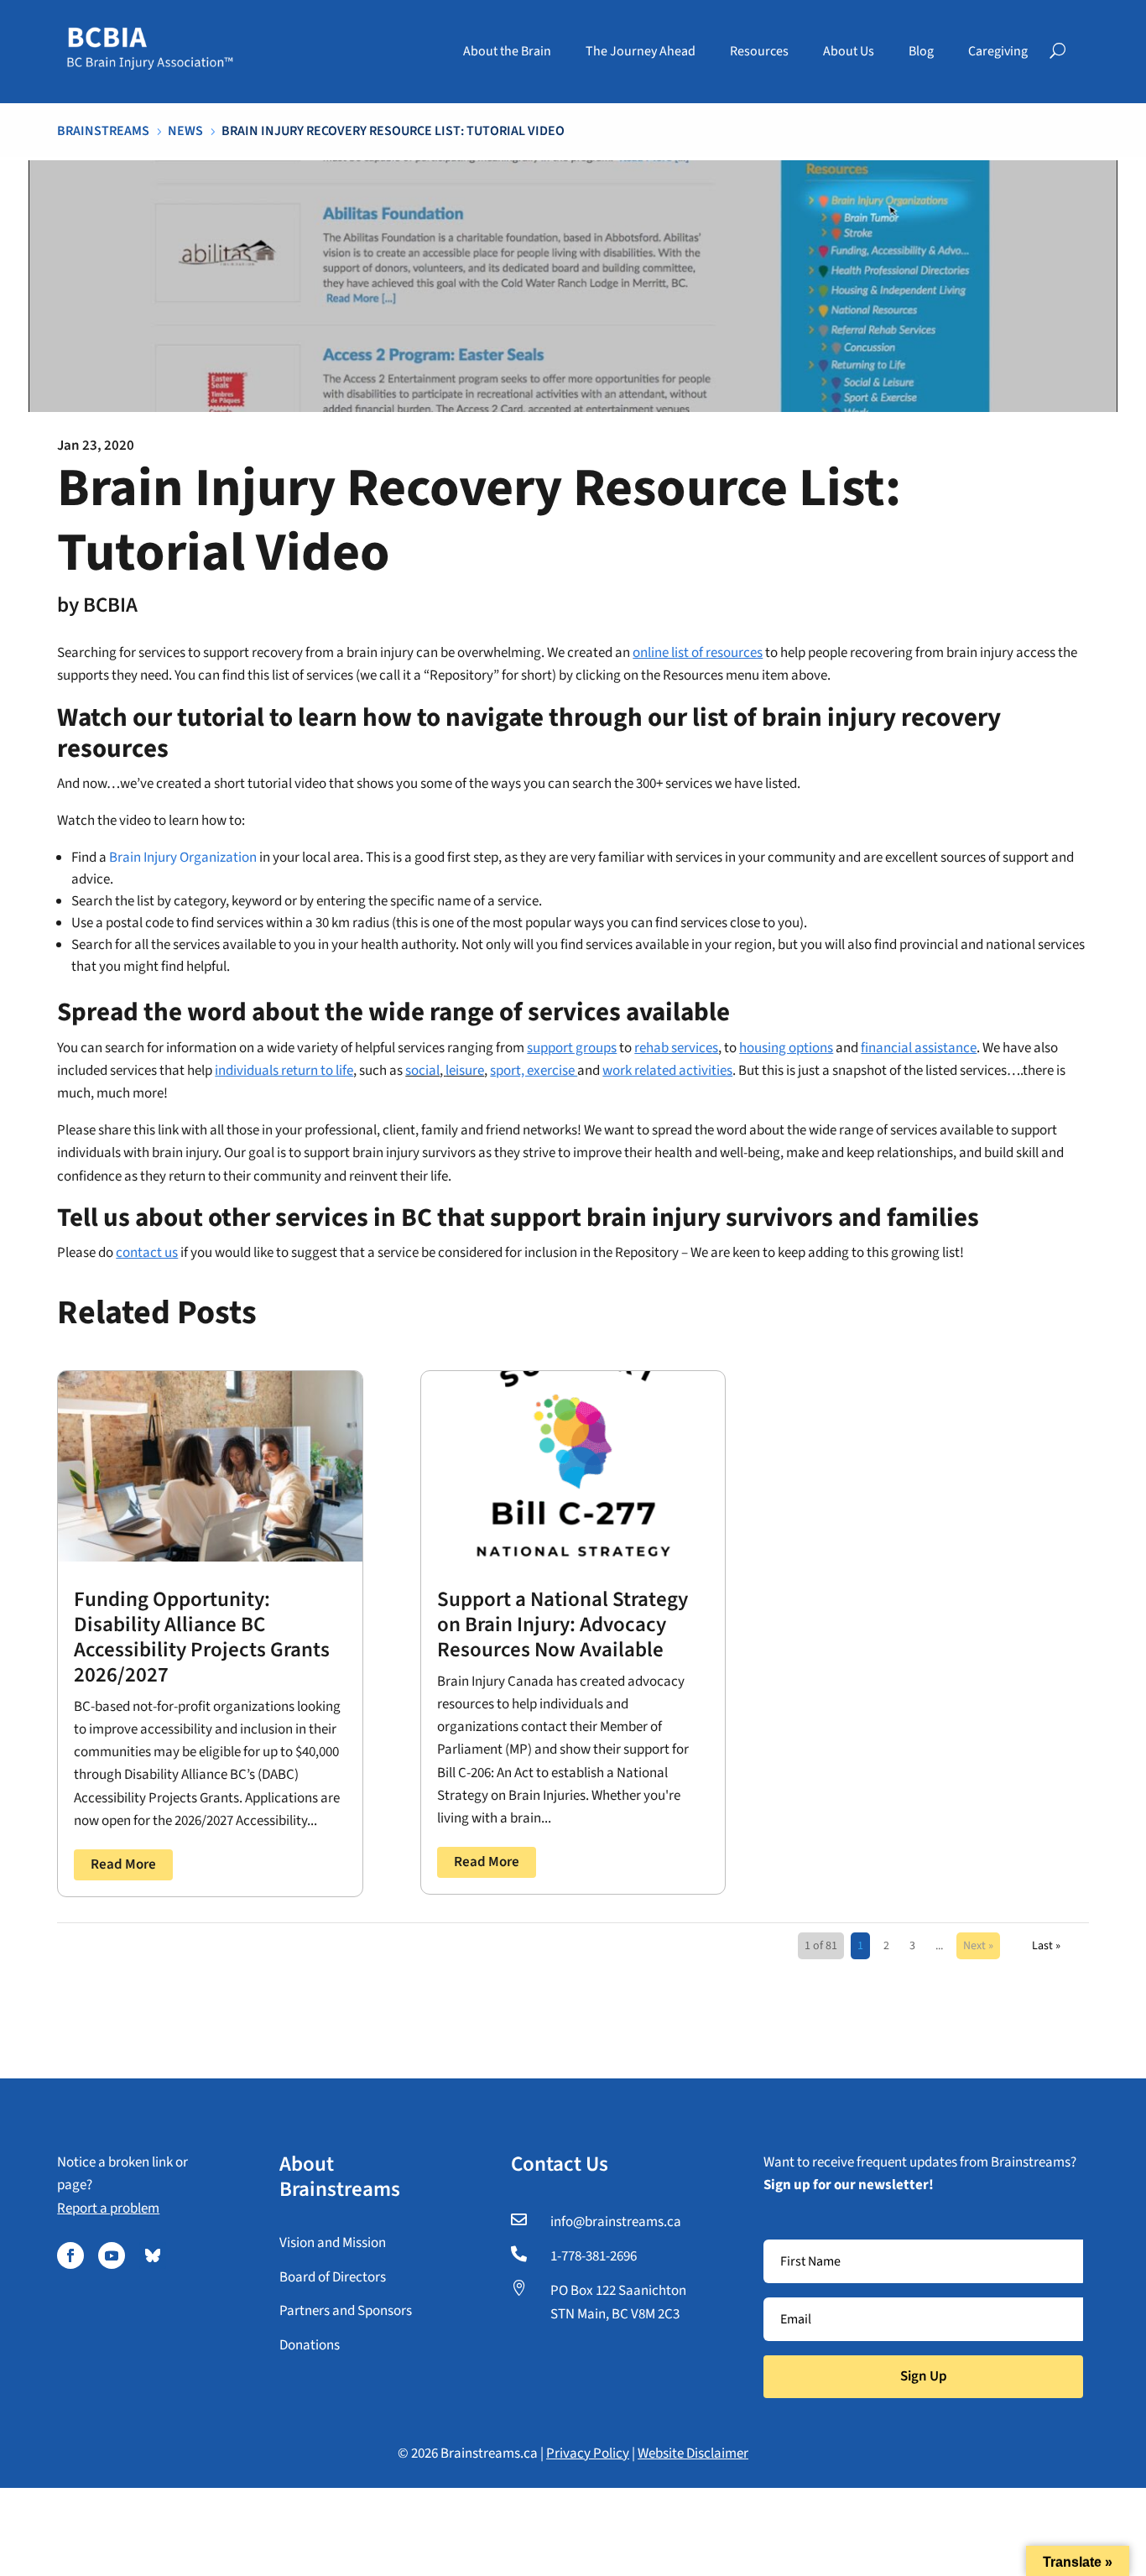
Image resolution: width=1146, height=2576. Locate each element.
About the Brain (507, 51)
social (422, 1071)
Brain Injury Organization (183, 858)
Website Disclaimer (693, 2453)
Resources (759, 51)
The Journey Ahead (641, 51)
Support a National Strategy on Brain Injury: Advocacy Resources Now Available (563, 1624)
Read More (123, 1864)
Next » (978, 1946)
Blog (921, 51)
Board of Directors (333, 2277)
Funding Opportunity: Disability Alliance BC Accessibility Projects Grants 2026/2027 (202, 1637)
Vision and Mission (333, 2243)
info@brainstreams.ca (616, 2222)
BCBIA (110, 605)
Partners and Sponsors (346, 2311)
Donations (310, 2345)
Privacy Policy (588, 2453)
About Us (849, 51)
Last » (1046, 1946)
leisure (465, 1071)
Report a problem (108, 2208)
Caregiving (998, 51)
